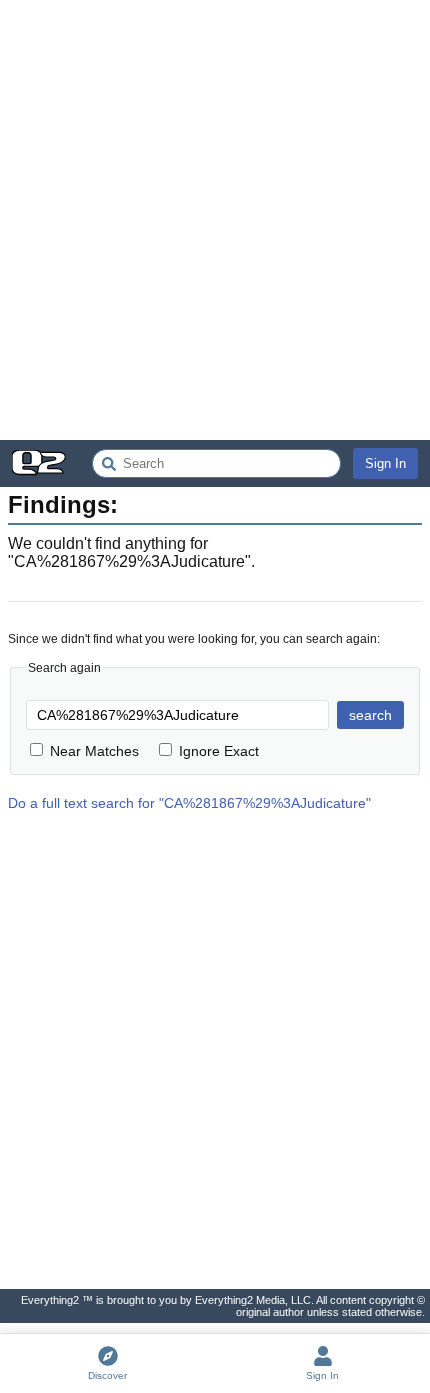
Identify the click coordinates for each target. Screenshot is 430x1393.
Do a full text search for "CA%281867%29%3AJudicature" (189, 803)
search (370, 715)
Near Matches (94, 751)
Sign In (385, 463)
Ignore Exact (219, 751)
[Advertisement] (215, 220)
